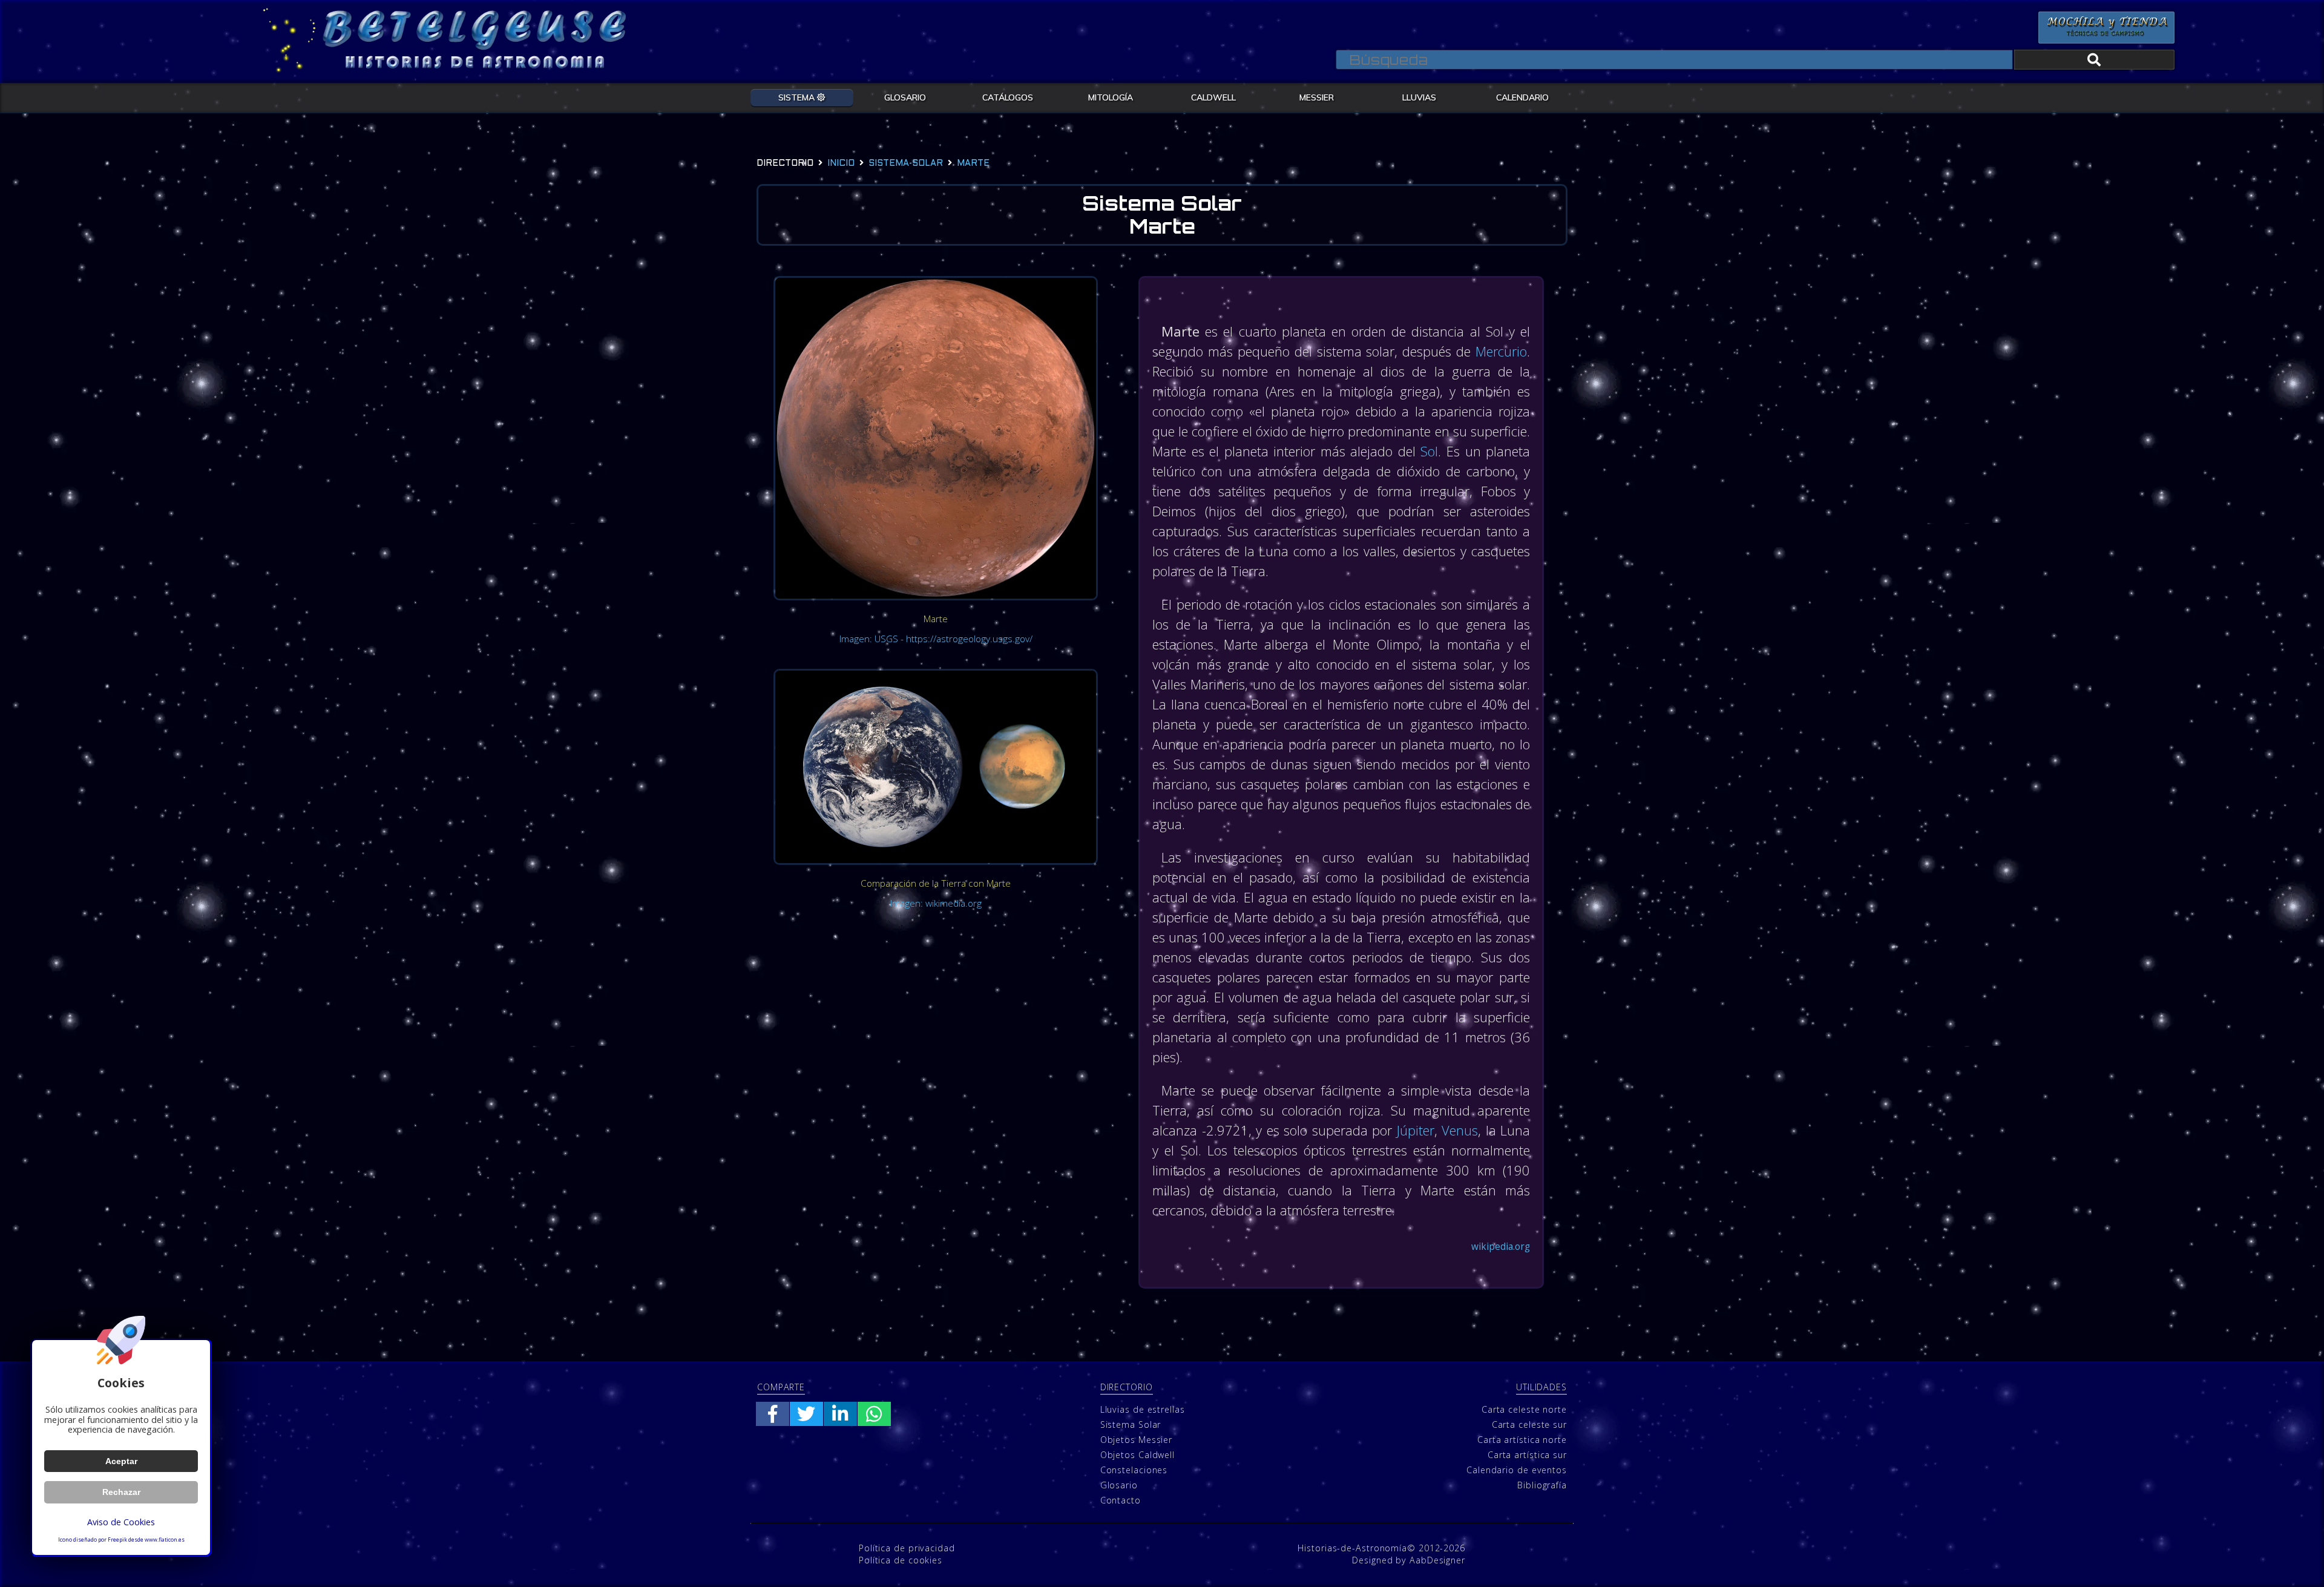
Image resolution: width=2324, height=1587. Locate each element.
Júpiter (1416, 1130)
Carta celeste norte (1524, 1409)
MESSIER (1317, 97)
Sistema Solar (1131, 1424)
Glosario (1119, 1485)
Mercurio (1501, 351)
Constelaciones (1134, 1470)
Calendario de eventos (1517, 1470)
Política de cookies (901, 1560)
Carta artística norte (1522, 1440)
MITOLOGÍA (1111, 97)
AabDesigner (1437, 1560)
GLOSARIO (905, 97)
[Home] (289, 41)
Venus (1460, 1130)
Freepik (117, 1540)
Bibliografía (1542, 1485)
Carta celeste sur (1529, 1424)
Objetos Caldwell (1137, 1455)
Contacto (1121, 1500)
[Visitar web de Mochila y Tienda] (2106, 28)
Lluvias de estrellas (1143, 1409)
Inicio (841, 164)
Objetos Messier (1137, 1440)
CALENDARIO (1522, 97)
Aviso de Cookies (121, 1522)
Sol (1429, 451)
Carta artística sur (1527, 1455)
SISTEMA (798, 97)
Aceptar (121, 1461)
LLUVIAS (1419, 97)
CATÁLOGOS (1008, 97)
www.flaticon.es (165, 1540)
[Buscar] (2094, 60)
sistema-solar (906, 164)
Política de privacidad (907, 1548)
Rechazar (121, 1492)
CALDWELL (1213, 97)
